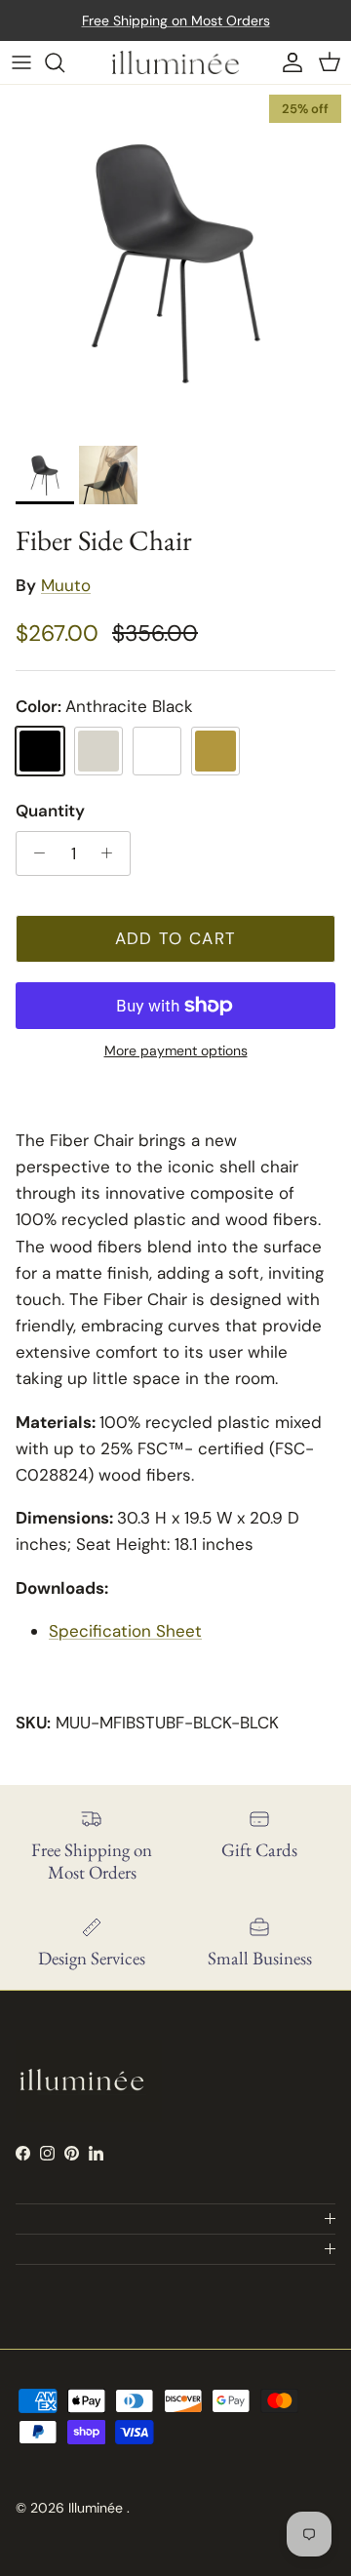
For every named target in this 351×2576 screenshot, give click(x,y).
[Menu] (21, 62)
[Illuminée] (175, 62)
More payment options (176, 1051)
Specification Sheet (125, 1631)
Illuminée (97, 2508)
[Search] (64, 62)
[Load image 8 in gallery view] (175, 260)
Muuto (66, 585)
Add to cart (176, 938)
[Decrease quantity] (34, 853)
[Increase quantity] (112, 853)
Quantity (50, 811)
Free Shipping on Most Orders (176, 20)
